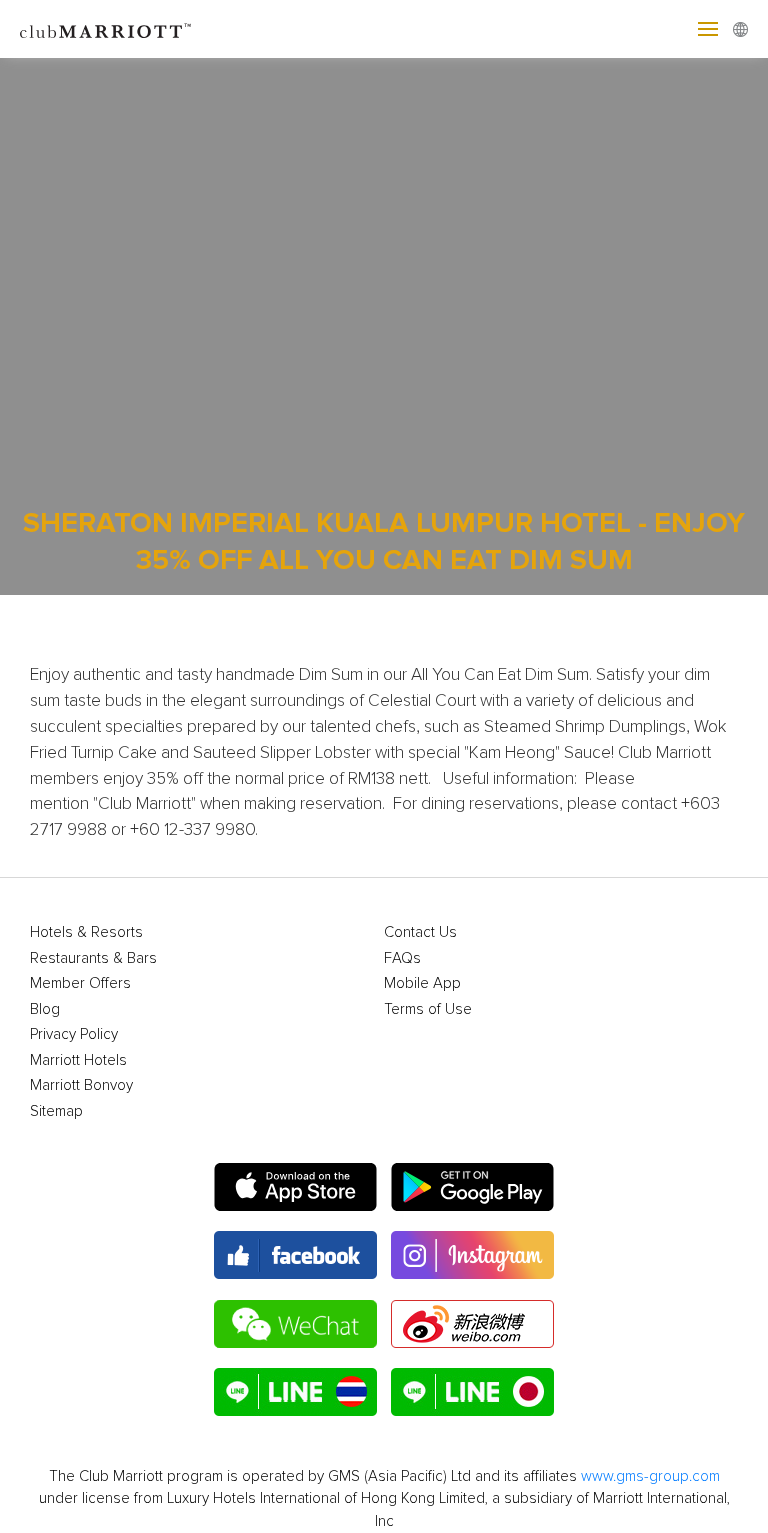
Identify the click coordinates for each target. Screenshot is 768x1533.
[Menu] (708, 29)
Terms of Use (428, 1009)
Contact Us (420, 932)
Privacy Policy (74, 1034)
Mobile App (422, 983)
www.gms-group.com (650, 1476)
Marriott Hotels (78, 1060)
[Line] (295, 1392)
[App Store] (295, 1187)
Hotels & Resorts (86, 932)
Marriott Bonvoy (81, 1085)
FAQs (402, 958)
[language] (740, 29)
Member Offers (80, 983)
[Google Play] (472, 1187)
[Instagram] (472, 1255)
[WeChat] (295, 1324)
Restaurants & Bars (93, 958)
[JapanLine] (472, 1392)
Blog (45, 1009)
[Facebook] (295, 1255)
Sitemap (56, 1111)
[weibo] (472, 1324)
